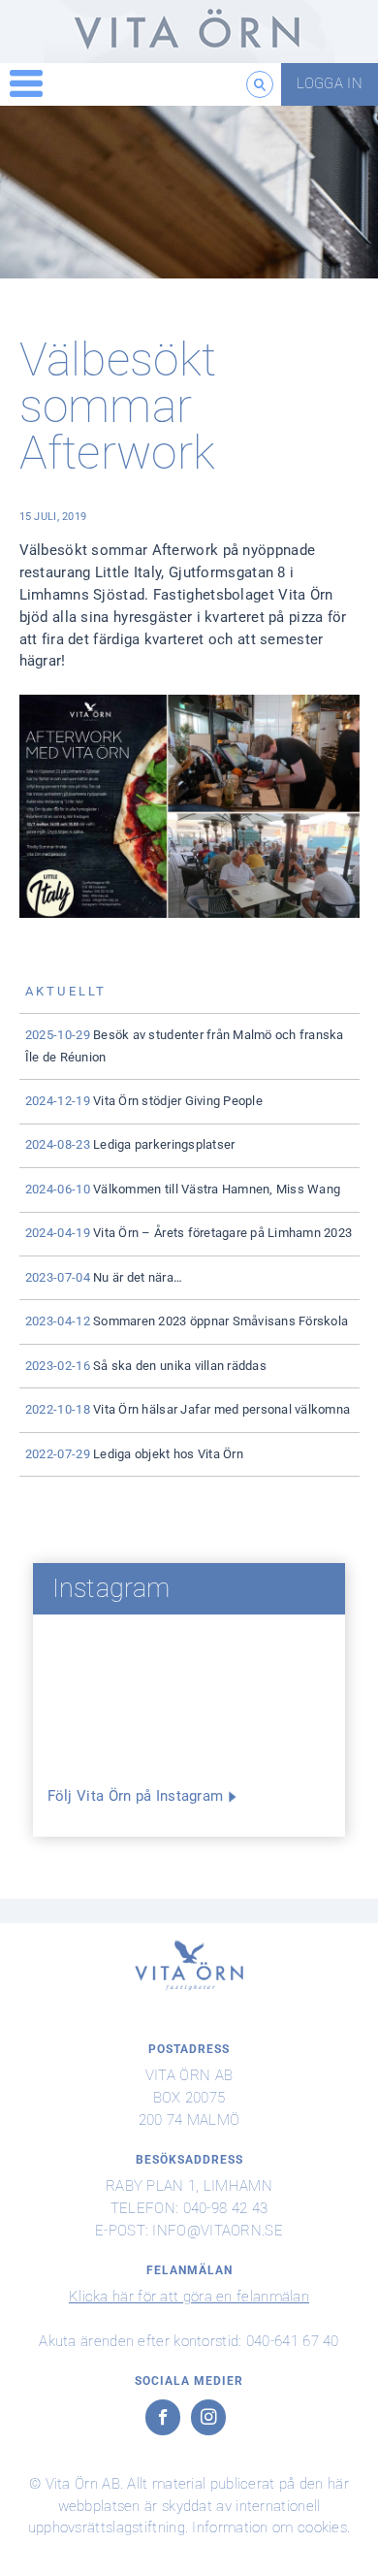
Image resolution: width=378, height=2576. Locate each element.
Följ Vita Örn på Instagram (136, 1796)
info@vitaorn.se (218, 2231)
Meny (26, 84)
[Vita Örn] (189, 32)
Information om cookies (269, 2527)
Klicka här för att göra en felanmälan (189, 2297)
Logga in (330, 83)
